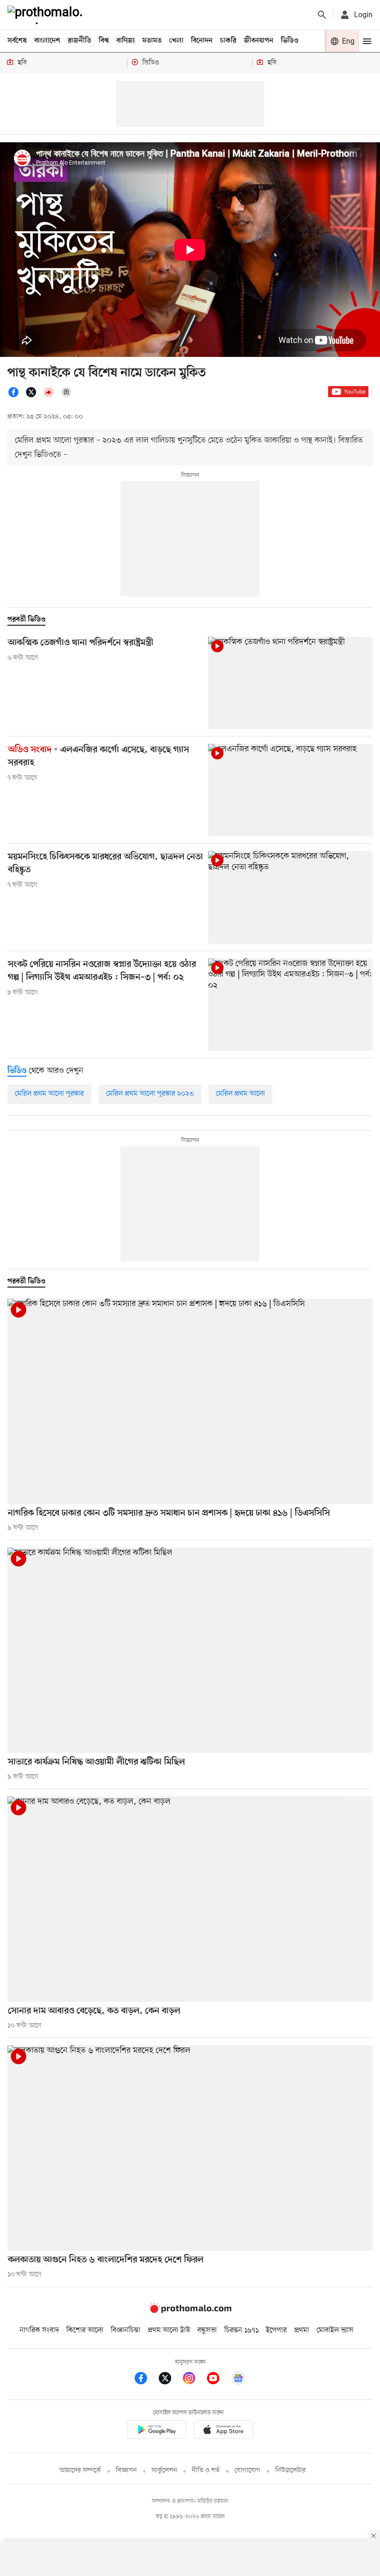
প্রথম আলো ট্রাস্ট (169, 2330)
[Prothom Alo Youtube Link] (218, 2380)
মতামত (152, 41)
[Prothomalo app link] (157, 2431)
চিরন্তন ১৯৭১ (241, 2330)
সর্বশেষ (17, 41)
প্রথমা (302, 2330)
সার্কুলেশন (164, 2471)
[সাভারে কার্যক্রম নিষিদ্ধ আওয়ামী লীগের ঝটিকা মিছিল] (190, 1650)
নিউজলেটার (291, 2471)
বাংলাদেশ (47, 41)
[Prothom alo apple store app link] (223, 2431)
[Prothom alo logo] (190, 2311)
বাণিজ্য (126, 41)
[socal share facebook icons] (16, 396)
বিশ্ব (104, 41)
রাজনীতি (79, 41)
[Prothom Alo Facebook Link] (146, 2380)
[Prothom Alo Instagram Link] (194, 2380)
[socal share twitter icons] (34, 396)
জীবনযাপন (259, 41)
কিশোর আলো (85, 2330)
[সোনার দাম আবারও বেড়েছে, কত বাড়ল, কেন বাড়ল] (190, 1899)
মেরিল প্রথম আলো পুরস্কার (49, 1094)
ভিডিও (290, 41)
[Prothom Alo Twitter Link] (170, 2380)
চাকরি (228, 41)
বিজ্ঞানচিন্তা (126, 2330)
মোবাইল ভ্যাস (335, 2330)
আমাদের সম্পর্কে (80, 2471)
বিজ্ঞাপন (126, 2471)
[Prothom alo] (47, 15)
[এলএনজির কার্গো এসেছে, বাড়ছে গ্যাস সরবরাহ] (290, 790)
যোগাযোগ (247, 2471)
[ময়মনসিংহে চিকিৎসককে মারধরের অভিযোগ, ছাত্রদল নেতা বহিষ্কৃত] (290, 897)
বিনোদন (202, 41)
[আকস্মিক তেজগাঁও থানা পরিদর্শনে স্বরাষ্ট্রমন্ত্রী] (290, 683)
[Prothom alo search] (322, 15)
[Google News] (238, 2380)
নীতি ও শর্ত (206, 2471)
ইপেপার (276, 2330)
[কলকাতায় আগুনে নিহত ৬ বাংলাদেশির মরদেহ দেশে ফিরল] (190, 2148)
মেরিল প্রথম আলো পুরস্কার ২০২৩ (150, 1094)
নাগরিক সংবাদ (39, 2330)
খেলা (176, 41)
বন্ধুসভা (207, 2330)
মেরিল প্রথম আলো (241, 1094)
